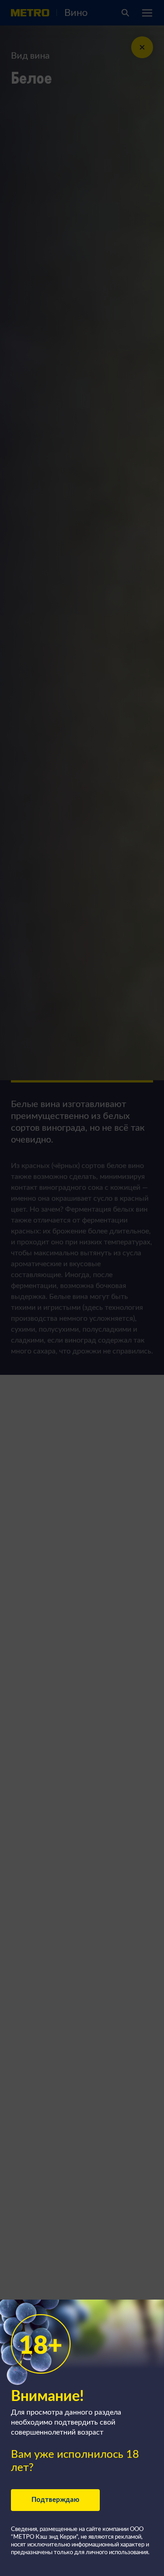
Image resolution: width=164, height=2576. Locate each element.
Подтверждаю (55, 2500)
